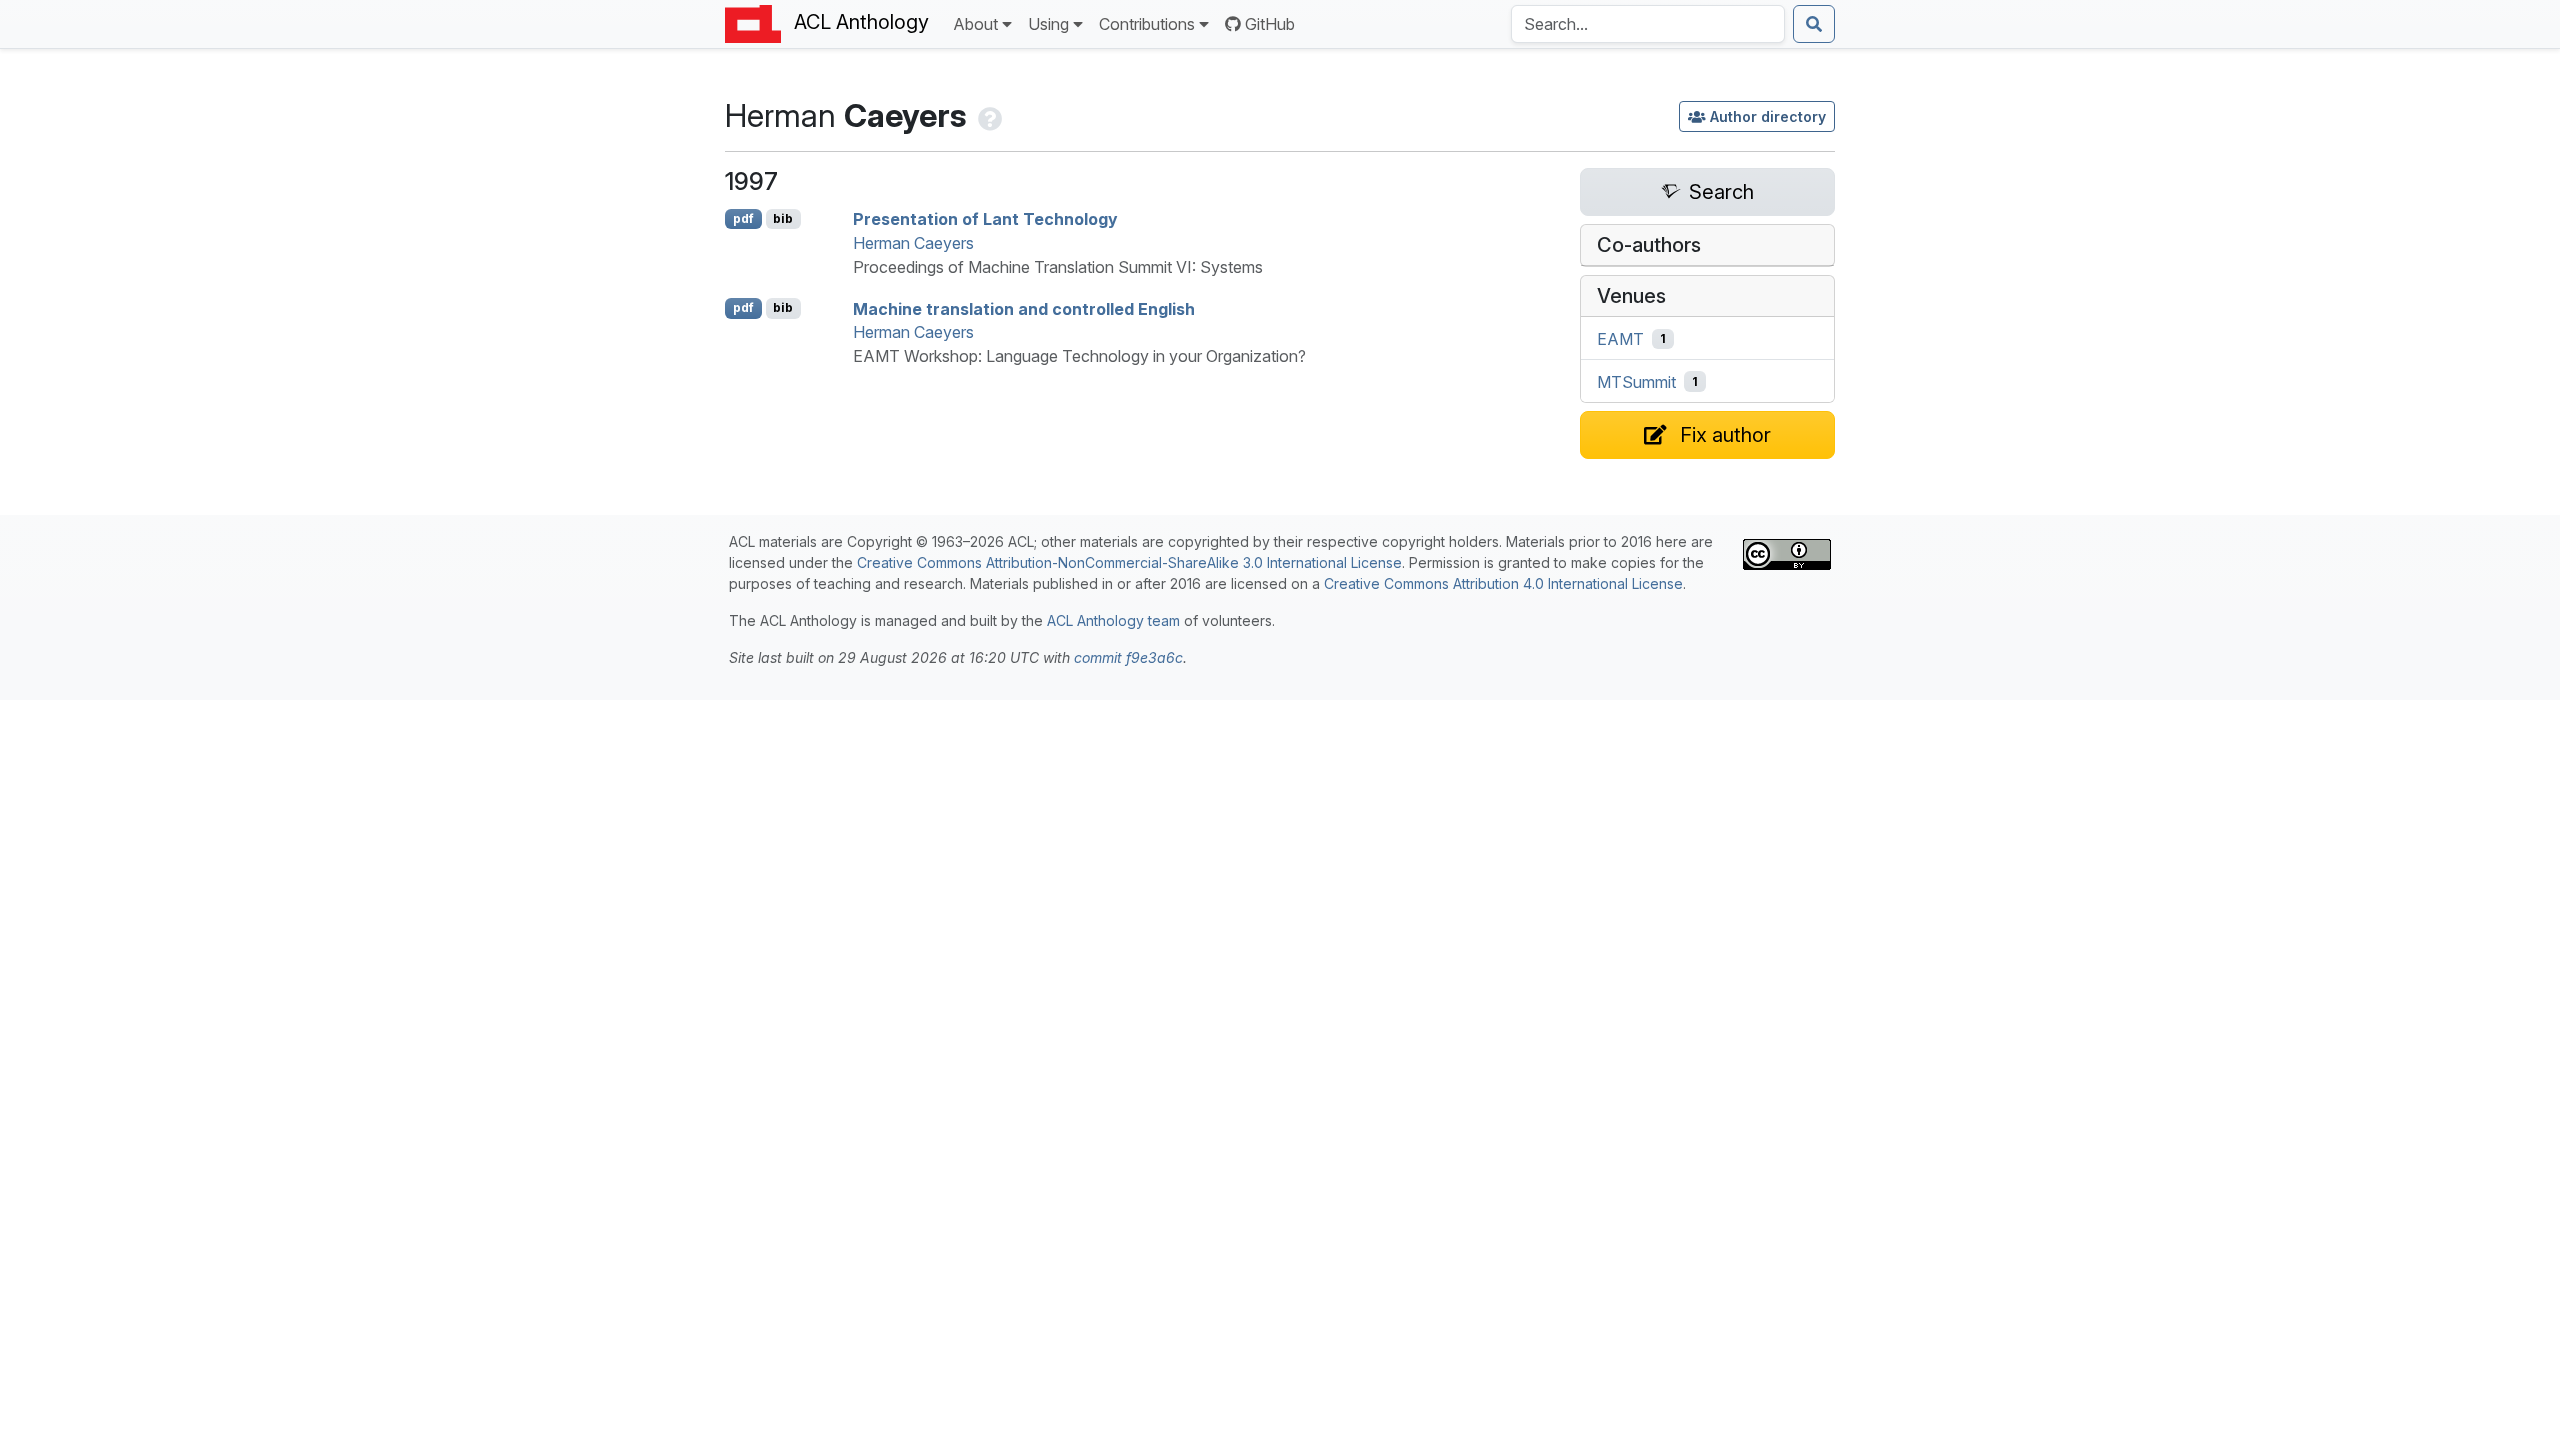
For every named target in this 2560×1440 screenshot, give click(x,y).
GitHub (1270, 24)
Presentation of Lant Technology (985, 219)
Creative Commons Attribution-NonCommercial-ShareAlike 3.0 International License (1129, 562)
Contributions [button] (1147, 24)
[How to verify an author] (988, 115)
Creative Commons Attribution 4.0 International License (1503, 583)
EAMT (1620, 339)
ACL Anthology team (1113, 620)
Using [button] (1048, 24)
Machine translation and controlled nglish (1024, 308)
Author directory (1768, 116)
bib (783, 218)
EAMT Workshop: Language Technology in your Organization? (1079, 356)
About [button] (975, 24)
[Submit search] (1814, 24)
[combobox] (1648, 24)
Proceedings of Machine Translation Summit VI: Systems (1058, 267)
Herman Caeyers (913, 243)
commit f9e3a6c (1128, 657)
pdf (743, 218)
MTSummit (1636, 382)
